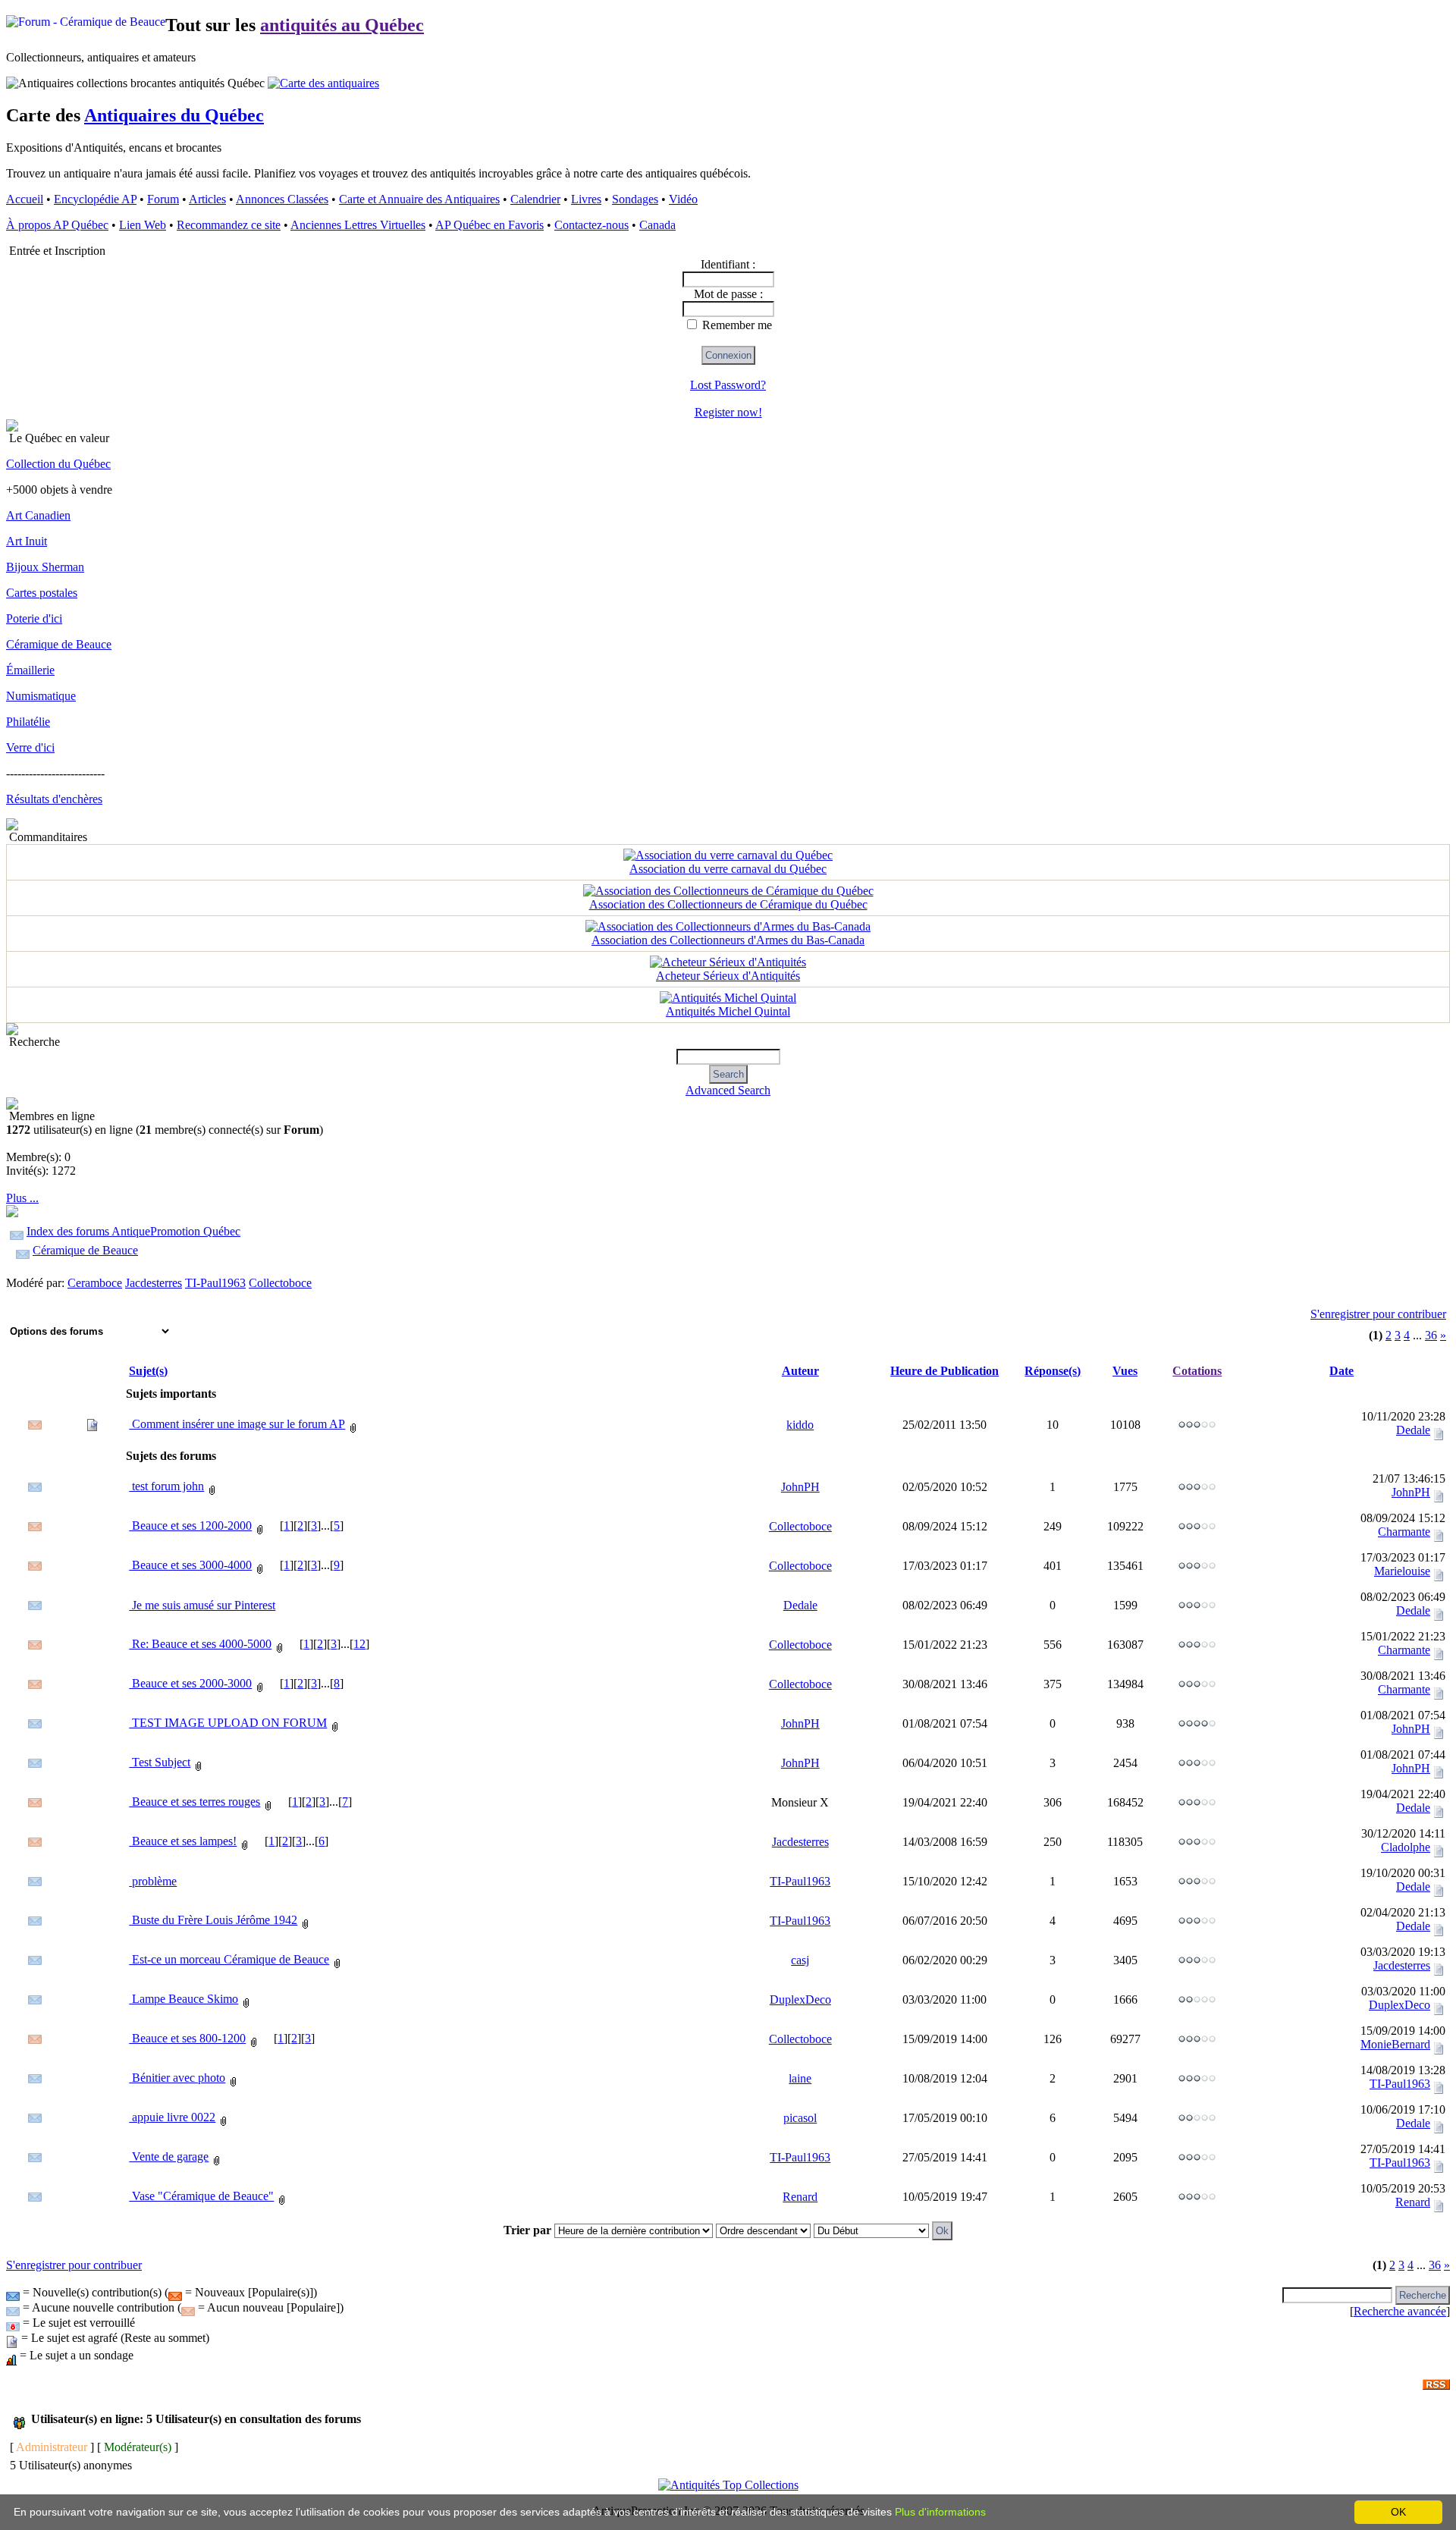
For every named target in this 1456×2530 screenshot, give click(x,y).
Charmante (1404, 1532)
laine (800, 2078)
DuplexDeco (800, 2000)
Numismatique (41, 696)
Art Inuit (27, 541)
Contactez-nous (591, 225)
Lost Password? (728, 385)
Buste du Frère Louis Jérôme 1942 (213, 1920)
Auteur (800, 1371)
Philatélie (28, 722)
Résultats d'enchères (54, 799)
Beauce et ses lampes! (183, 1841)
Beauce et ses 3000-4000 (190, 1565)
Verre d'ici (30, 747)
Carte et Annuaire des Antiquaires (419, 199)
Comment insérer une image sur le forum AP (237, 1424)
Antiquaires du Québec (174, 115)
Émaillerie (30, 670)
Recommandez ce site (229, 225)
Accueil (25, 199)
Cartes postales (42, 593)
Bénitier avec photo (177, 2078)
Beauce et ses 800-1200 (187, 2038)
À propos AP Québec (57, 225)
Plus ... (22, 1198)
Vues (1125, 1371)
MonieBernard (1395, 2044)
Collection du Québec (58, 464)
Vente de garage (169, 2156)
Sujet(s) (148, 1371)
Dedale (1413, 1430)
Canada (657, 225)
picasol (800, 2118)
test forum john (166, 1486)
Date (1341, 1371)
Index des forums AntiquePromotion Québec (133, 1231)
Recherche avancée (1400, 2311)
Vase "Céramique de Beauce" (201, 2196)
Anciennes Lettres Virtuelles (358, 225)
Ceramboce (95, 1283)
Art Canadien (38, 515)
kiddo (800, 1425)
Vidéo (683, 199)
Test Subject (160, 1762)
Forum (163, 199)
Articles (207, 199)
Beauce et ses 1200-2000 (190, 1526)
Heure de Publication (945, 1371)
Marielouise (1402, 1571)
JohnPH (800, 1487)
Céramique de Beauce (59, 644)
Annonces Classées (282, 199)
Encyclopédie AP (95, 199)
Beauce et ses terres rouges (195, 1802)
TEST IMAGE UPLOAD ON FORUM (228, 1723)
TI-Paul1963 (215, 1283)
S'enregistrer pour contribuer (1378, 1314)
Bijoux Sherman (45, 567)
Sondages (635, 199)
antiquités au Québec (342, 25)
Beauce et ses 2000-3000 (190, 1683)
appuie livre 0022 (172, 2117)
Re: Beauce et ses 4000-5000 (200, 1644)
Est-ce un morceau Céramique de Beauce (229, 1959)
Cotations (1197, 1371)
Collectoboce (280, 1283)
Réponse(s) (1053, 1371)
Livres (586, 199)
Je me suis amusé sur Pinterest (202, 1605)
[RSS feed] (1436, 2380)
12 (359, 1644)
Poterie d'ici (34, 618)
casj (800, 1960)
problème (153, 1881)
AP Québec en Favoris (490, 225)
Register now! (728, 412)
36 (1431, 1335)
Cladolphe (1406, 1847)
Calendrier (535, 199)
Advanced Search (728, 1090)
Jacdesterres (154, 1283)
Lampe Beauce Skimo (184, 1999)
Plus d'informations (940, 2512)
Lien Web (143, 225)
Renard (800, 2197)
